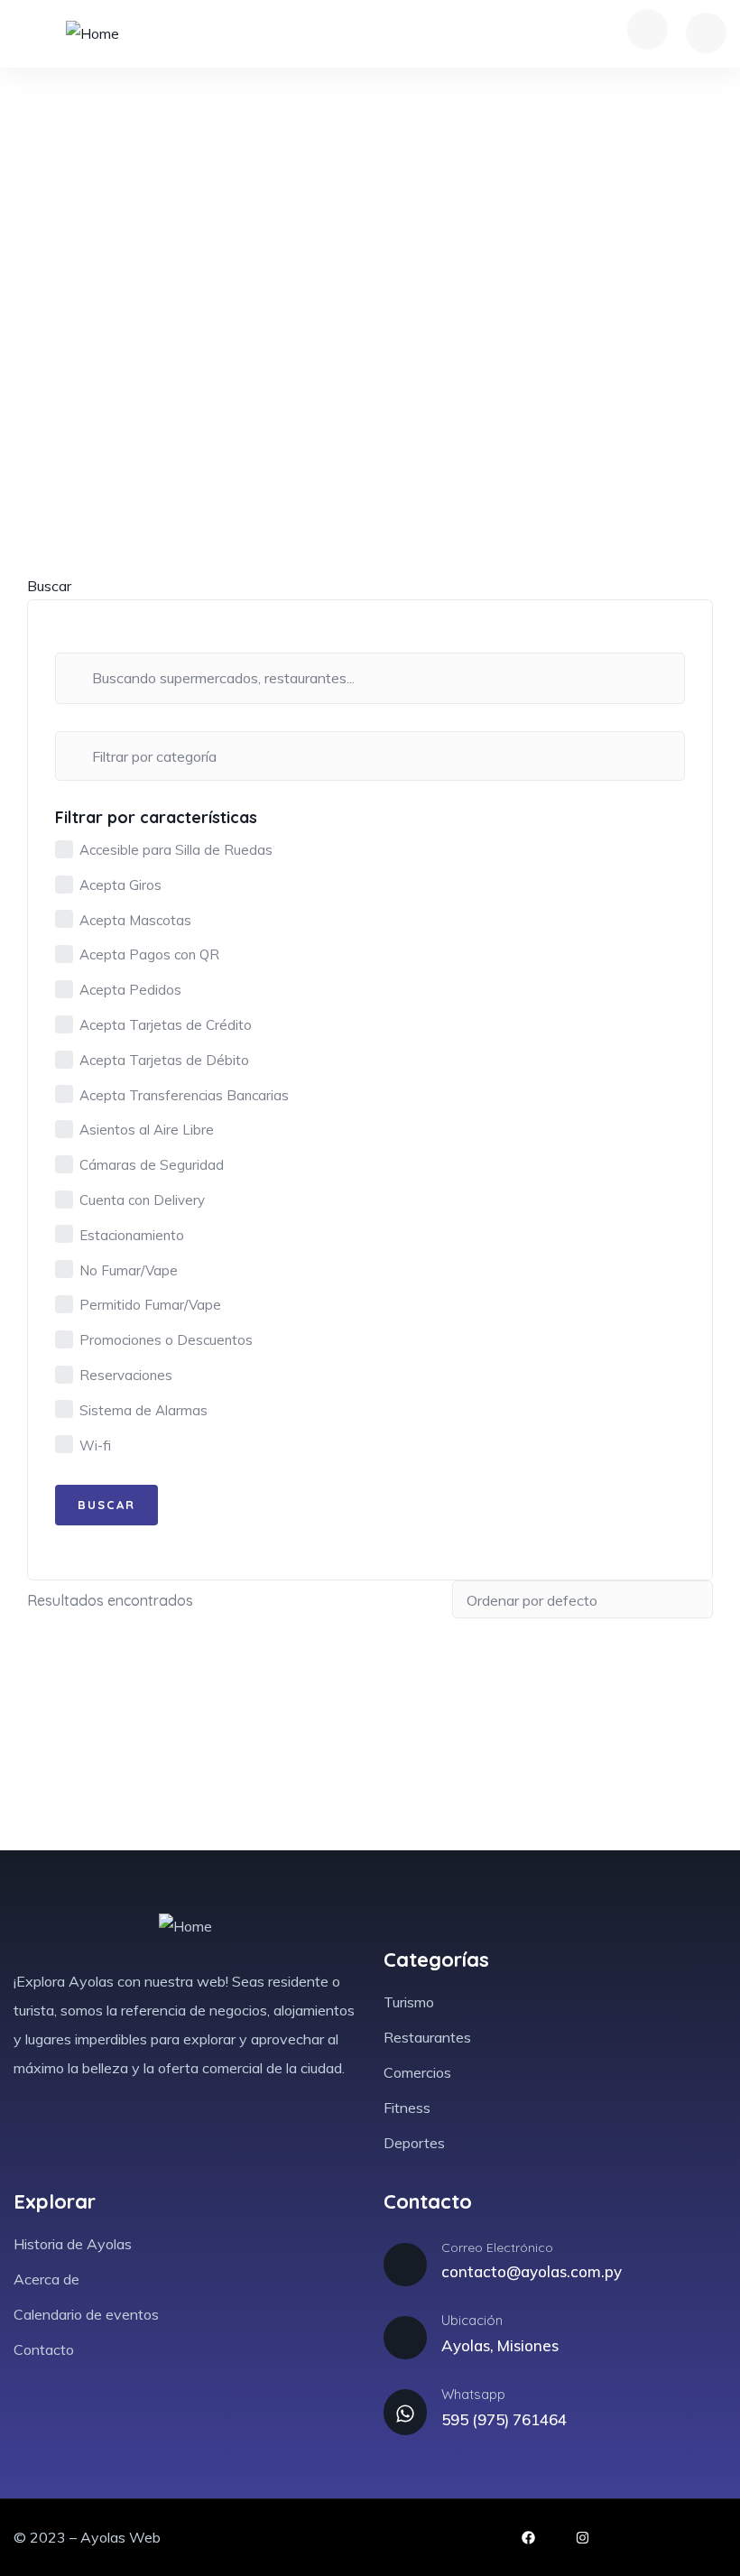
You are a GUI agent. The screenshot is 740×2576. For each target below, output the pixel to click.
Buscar (49, 586)
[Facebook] (528, 2538)
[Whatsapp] (405, 2412)
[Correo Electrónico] (405, 2265)
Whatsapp (473, 2394)
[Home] (92, 34)
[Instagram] (583, 2538)
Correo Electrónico (497, 2247)
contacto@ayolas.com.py (532, 2271)
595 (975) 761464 (504, 2419)
